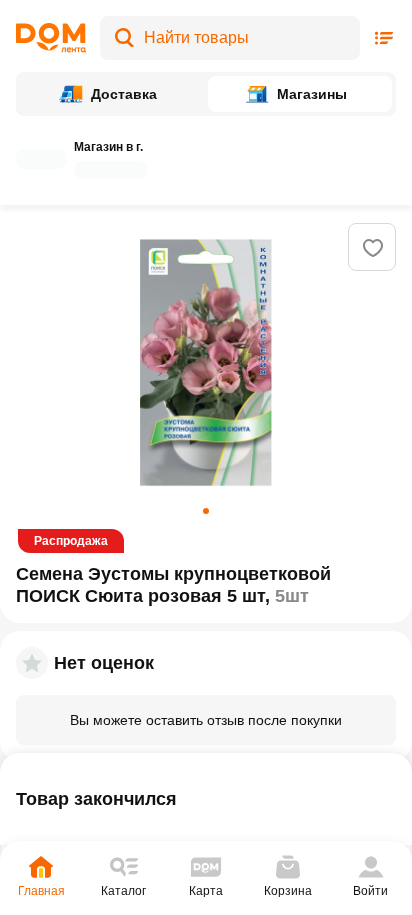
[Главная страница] (51, 38)
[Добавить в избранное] (373, 248)
